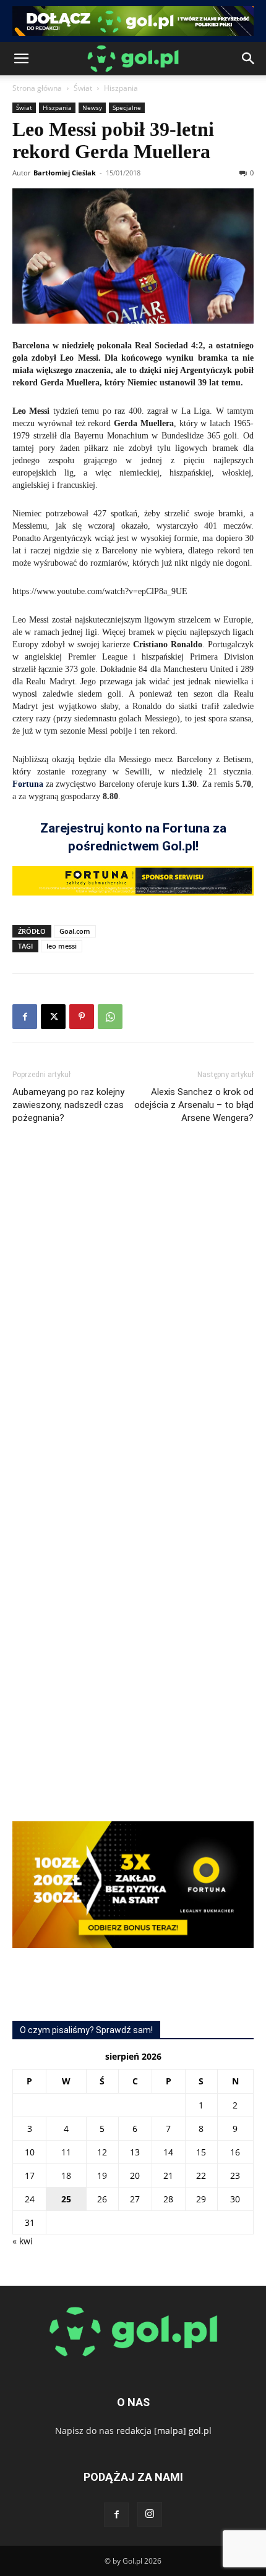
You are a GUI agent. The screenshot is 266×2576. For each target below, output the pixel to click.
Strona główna (37, 88)
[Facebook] (25, 1017)
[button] (21, 59)
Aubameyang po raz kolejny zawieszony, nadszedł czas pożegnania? (68, 1105)
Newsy (92, 107)
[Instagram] (150, 2514)
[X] (53, 1017)
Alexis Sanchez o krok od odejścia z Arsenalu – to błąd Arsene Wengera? (194, 1105)
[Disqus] (133, 1319)
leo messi (62, 946)
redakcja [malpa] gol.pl (164, 2431)
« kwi (23, 2241)
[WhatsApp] (110, 1017)
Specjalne (127, 107)
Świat (83, 88)
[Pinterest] (82, 1017)
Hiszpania (121, 88)
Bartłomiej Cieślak (65, 173)
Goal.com (75, 931)
